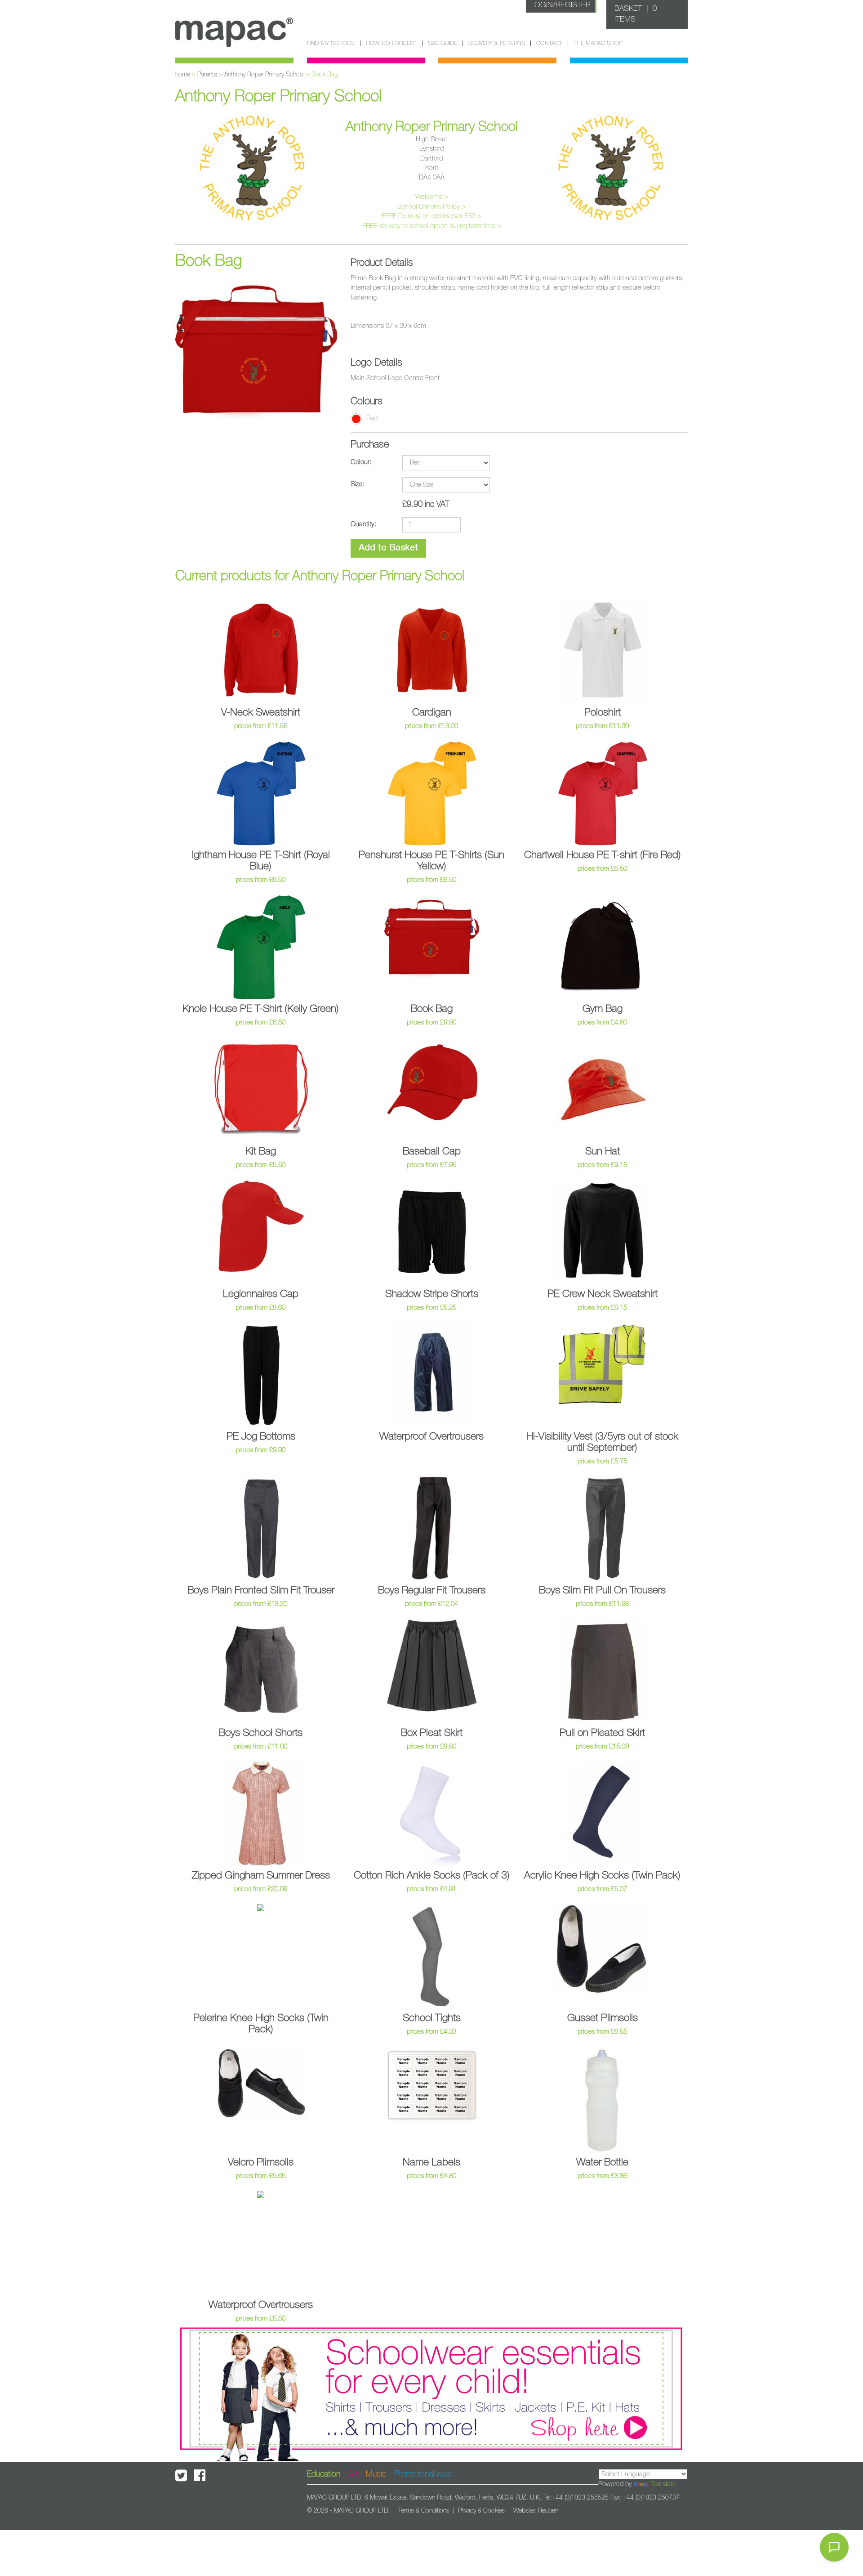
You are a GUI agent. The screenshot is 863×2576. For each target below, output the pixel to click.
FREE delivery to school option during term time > (432, 226)
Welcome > (432, 197)
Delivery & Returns (497, 43)
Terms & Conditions (424, 2511)
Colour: (361, 462)
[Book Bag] (256, 347)
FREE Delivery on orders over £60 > (431, 216)
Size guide (443, 43)
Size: (357, 484)
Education (324, 2474)
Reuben (548, 2511)
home (183, 75)
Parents (207, 75)
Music (376, 2474)
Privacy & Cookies (481, 2511)
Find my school (331, 43)
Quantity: (363, 524)
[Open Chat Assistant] (834, 2547)
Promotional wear (423, 2474)
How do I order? (391, 43)
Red (372, 418)
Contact (549, 43)
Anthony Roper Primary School (264, 75)
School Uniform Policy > (431, 207)
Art (353, 2474)
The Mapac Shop (598, 43)
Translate (663, 2484)
